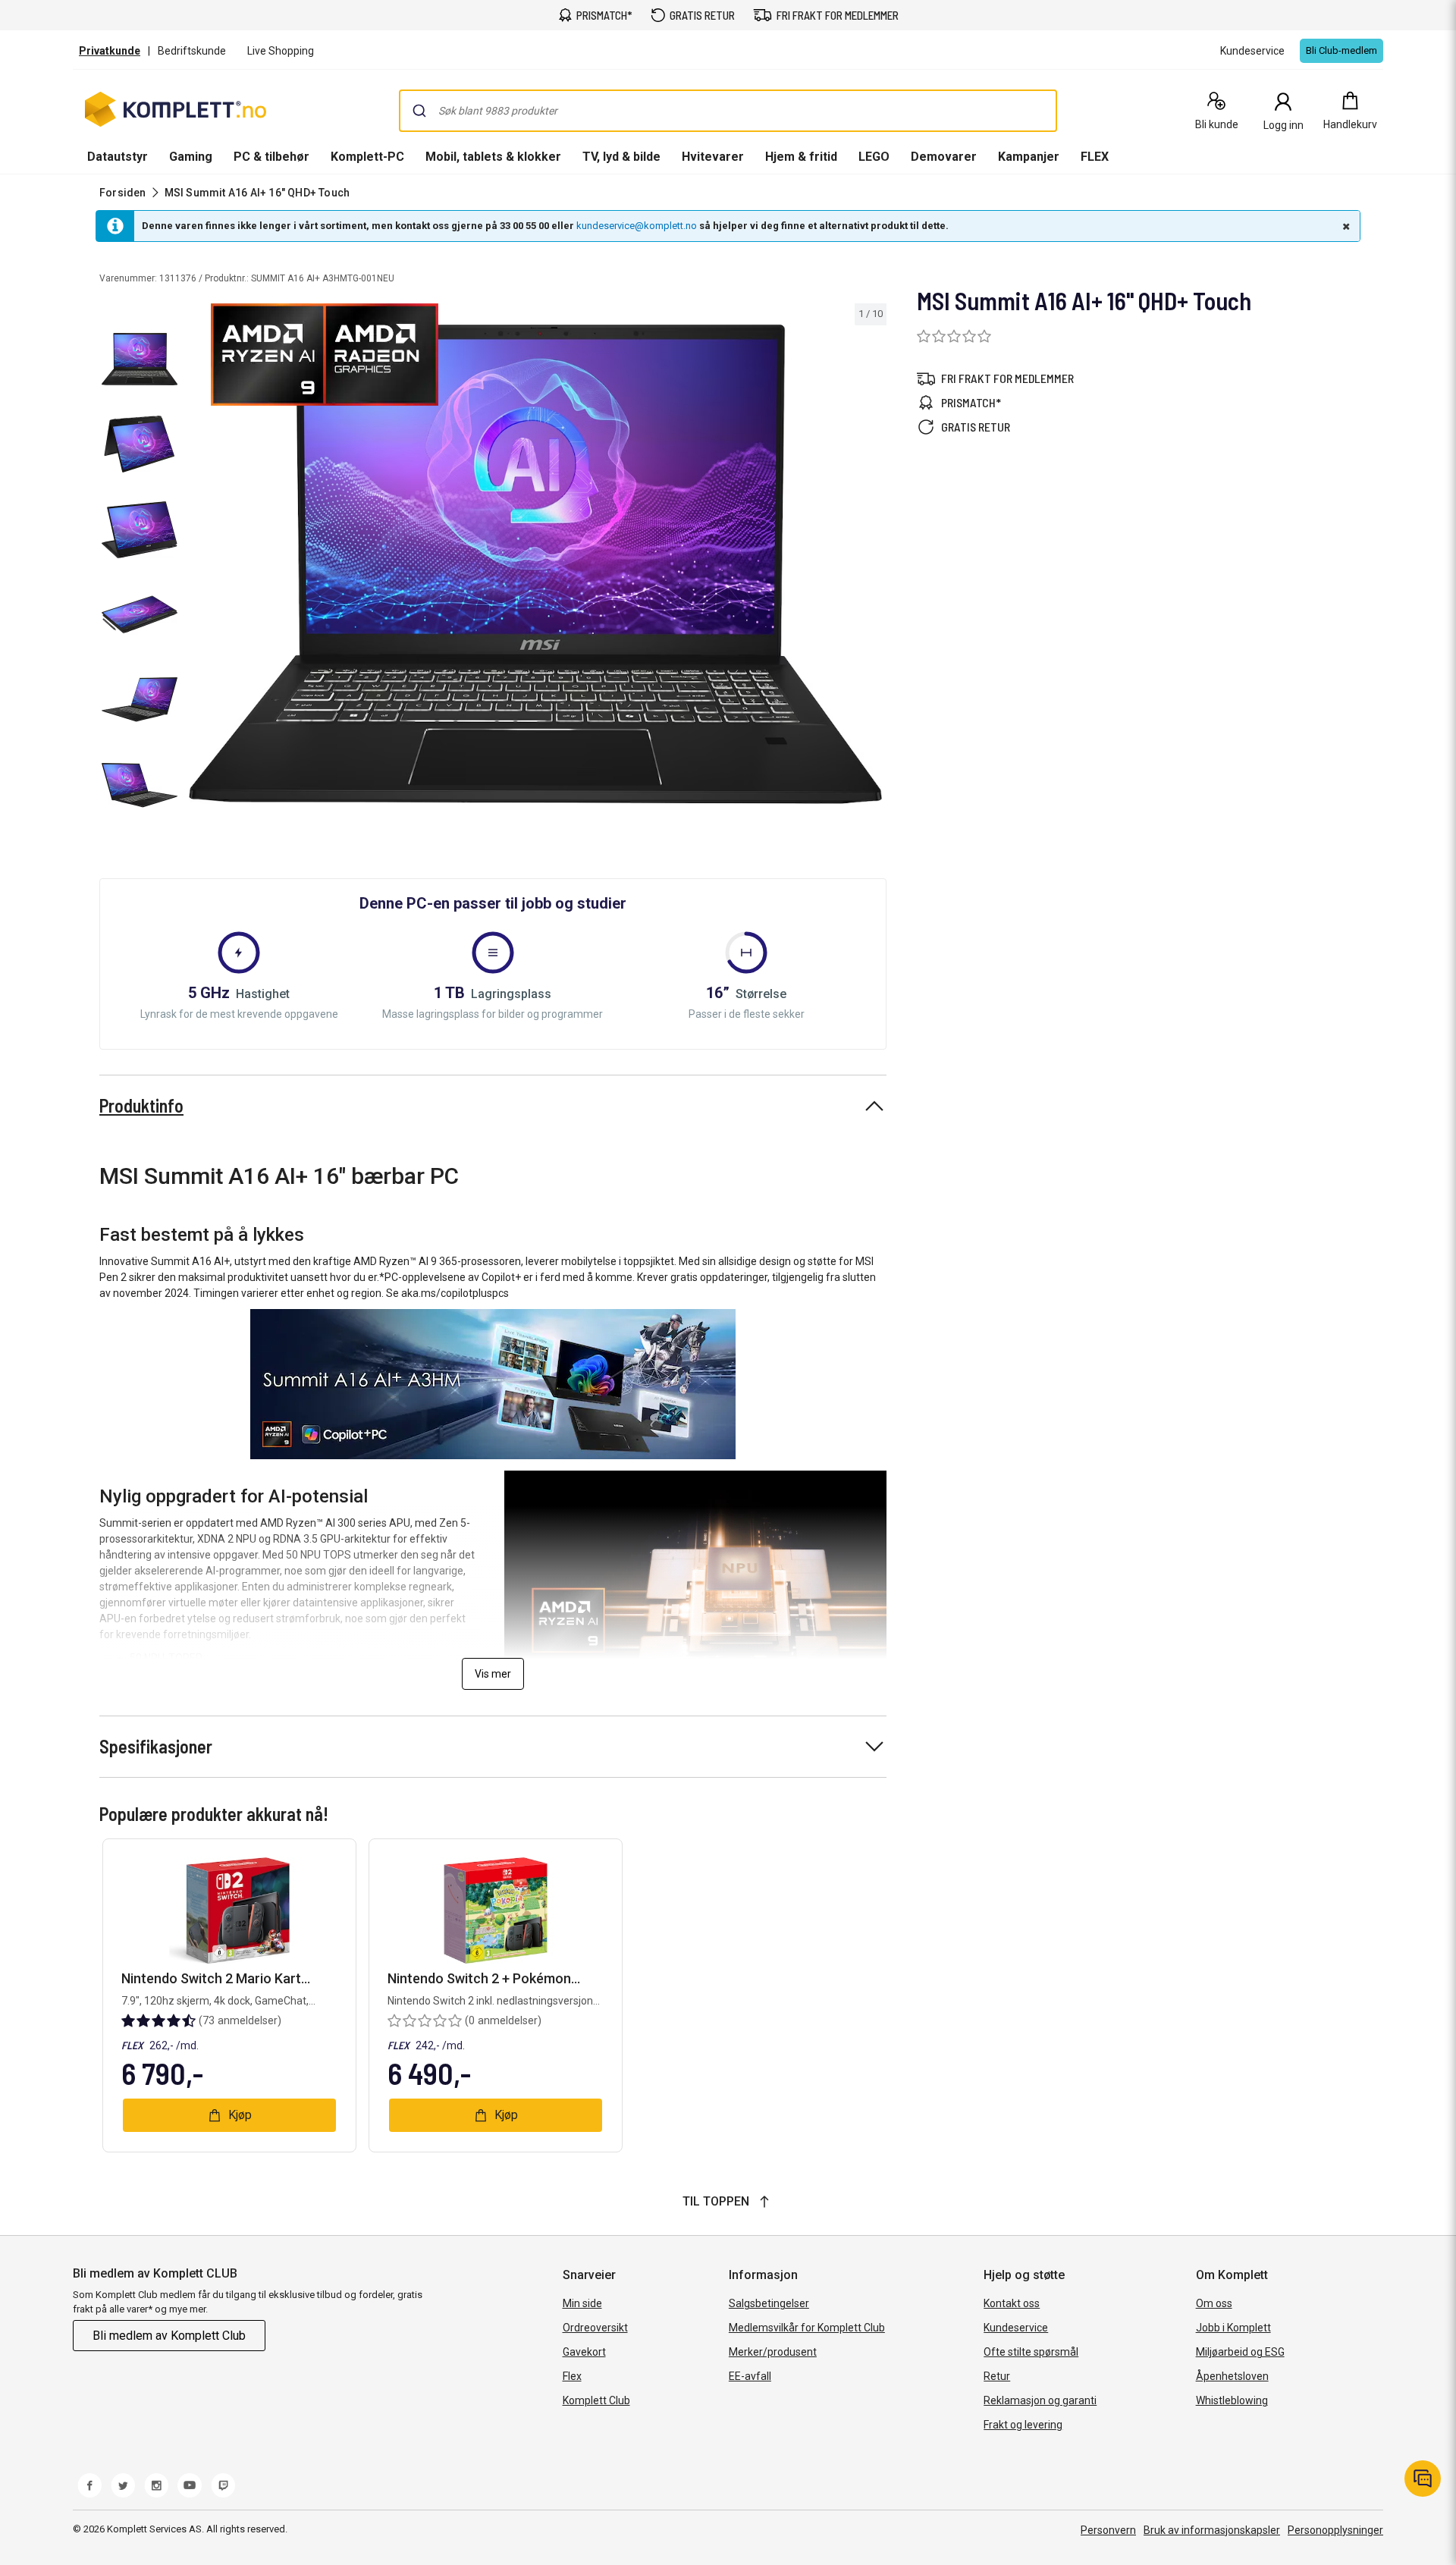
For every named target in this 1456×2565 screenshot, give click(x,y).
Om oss (1214, 2303)
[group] (535, 564)
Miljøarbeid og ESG (1240, 2352)
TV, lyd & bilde (621, 157)
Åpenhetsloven (1232, 2376)
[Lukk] (1345, 226)
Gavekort (584, 2352)
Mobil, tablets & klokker (493, 157)
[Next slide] (873, 567)
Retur (997, 2376)
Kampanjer (1029, 157)
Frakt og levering (1023, 2425)
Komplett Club (596, 2400)
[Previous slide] (197, 567)
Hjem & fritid (801, 157)
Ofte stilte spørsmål (1031, 2352)
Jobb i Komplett (1233, 2328)
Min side (582, 2303)
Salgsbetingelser (769, 2303)
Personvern (1108, 2530)
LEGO (874, 157)
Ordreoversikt (595, 2328)
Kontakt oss (1012, 2303)
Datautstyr (118, 157)
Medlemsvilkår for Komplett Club (807, 2328)
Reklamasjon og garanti (1040, 2400)
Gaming (191, 157)
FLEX (1095, 157)
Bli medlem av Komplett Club (169, 2336)
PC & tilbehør (271, 157)
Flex (572, 2376)
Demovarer (944, 157)
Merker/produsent (773, 2352)
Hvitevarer (713, 157)
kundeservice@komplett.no (637, 226)
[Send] (419, 111)
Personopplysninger (1335, 2530)
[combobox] (728, 111)
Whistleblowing (1232, 2400)
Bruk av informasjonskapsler (1212, 2530)
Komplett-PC (367, 157)
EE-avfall (750, 2376)
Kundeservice (1016, 2328)
